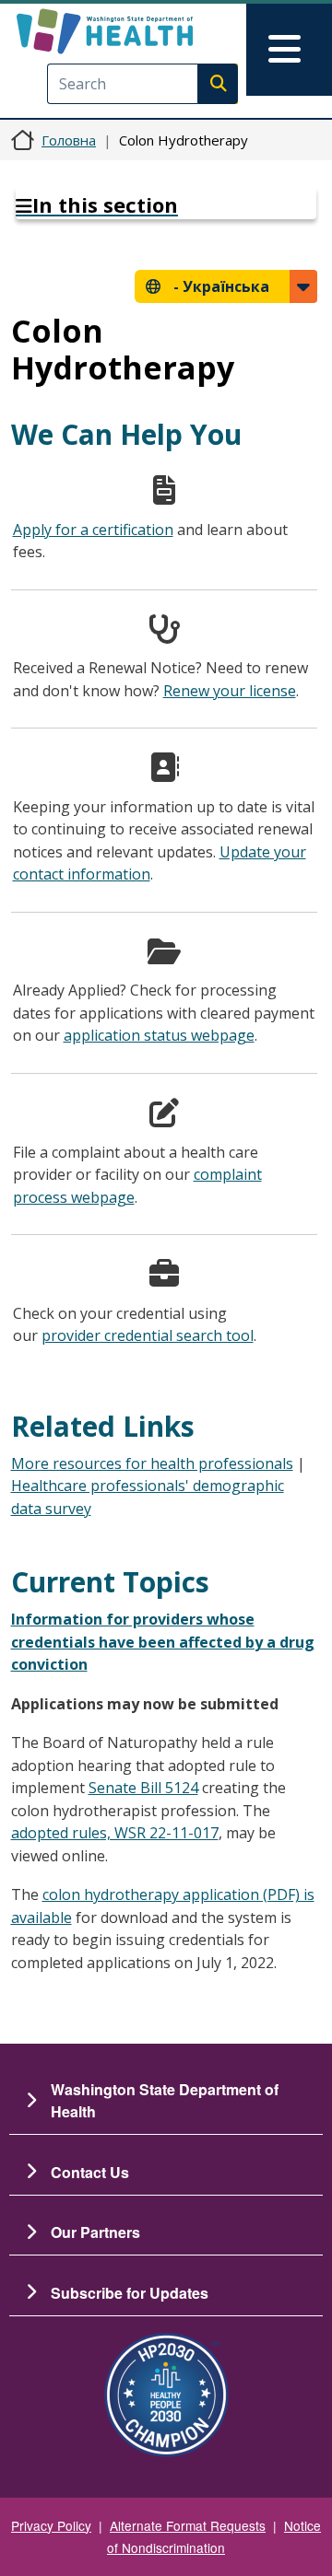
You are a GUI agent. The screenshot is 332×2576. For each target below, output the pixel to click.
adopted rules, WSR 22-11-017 (115, 1833)
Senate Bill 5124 (143, 1788)
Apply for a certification (93, 530)
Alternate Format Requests (188, 2525)
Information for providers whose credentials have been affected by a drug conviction (163, 1642)
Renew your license (230, 691)
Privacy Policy (51, 2525)
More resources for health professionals (152, 1463)
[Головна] (136, 31)
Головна (69, 140)
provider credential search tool (148, 1335)
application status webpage (159, 1035)
